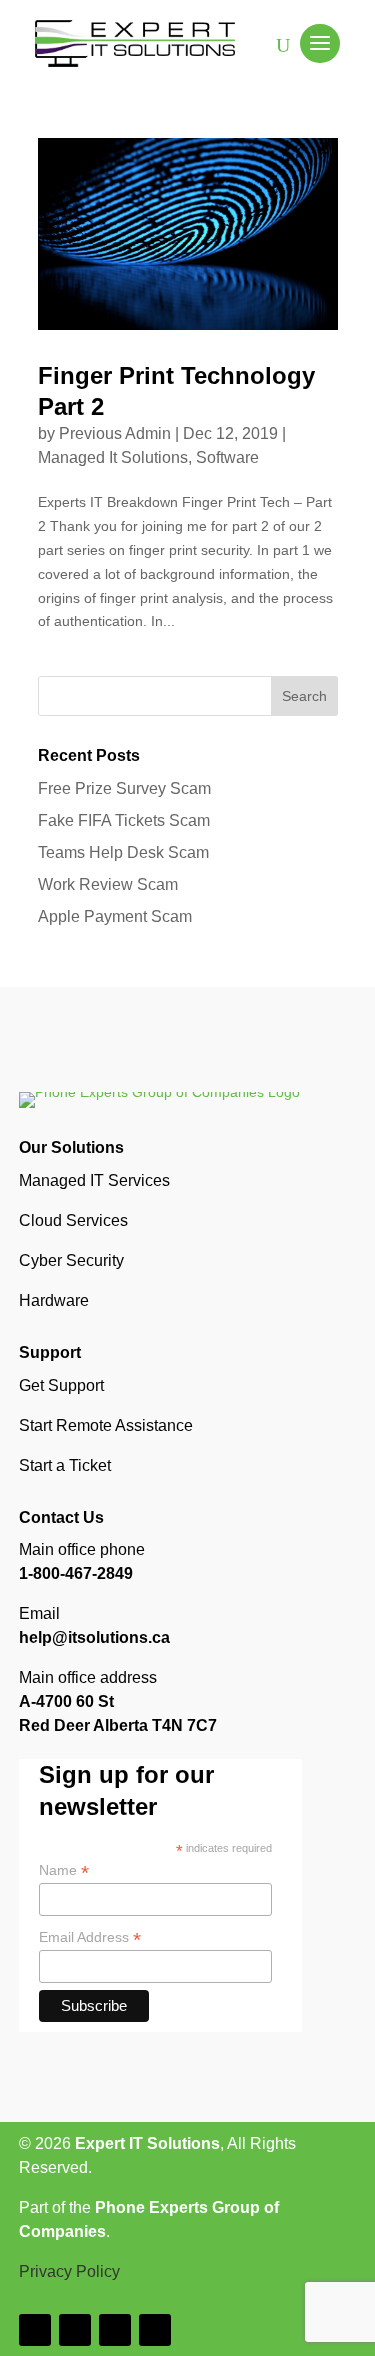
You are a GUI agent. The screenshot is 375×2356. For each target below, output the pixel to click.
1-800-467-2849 (76, 1573)
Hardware (54, 1300)
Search (304, 696)
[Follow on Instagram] (75, 2330)
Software (227, 457)
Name (64, 1870)
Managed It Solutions (113, 457)
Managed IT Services (94, 1180)
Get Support (61, 1385)
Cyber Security (71, 1260)
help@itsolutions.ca (94, 1637)
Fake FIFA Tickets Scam (124, 820)
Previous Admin (115, 433)
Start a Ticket (65, 1465)
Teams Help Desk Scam (123, 852)
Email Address (90, 1937)
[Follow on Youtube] (155, 2330)
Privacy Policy (69, 2271)
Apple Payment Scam (115, 916)
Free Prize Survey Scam (124, 788)
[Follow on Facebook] (35, 2330)
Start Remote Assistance (106, 1425)
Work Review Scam (108, 884)
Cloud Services (73, 1220)
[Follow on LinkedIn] (115, 2330)
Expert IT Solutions (147, 2143)
